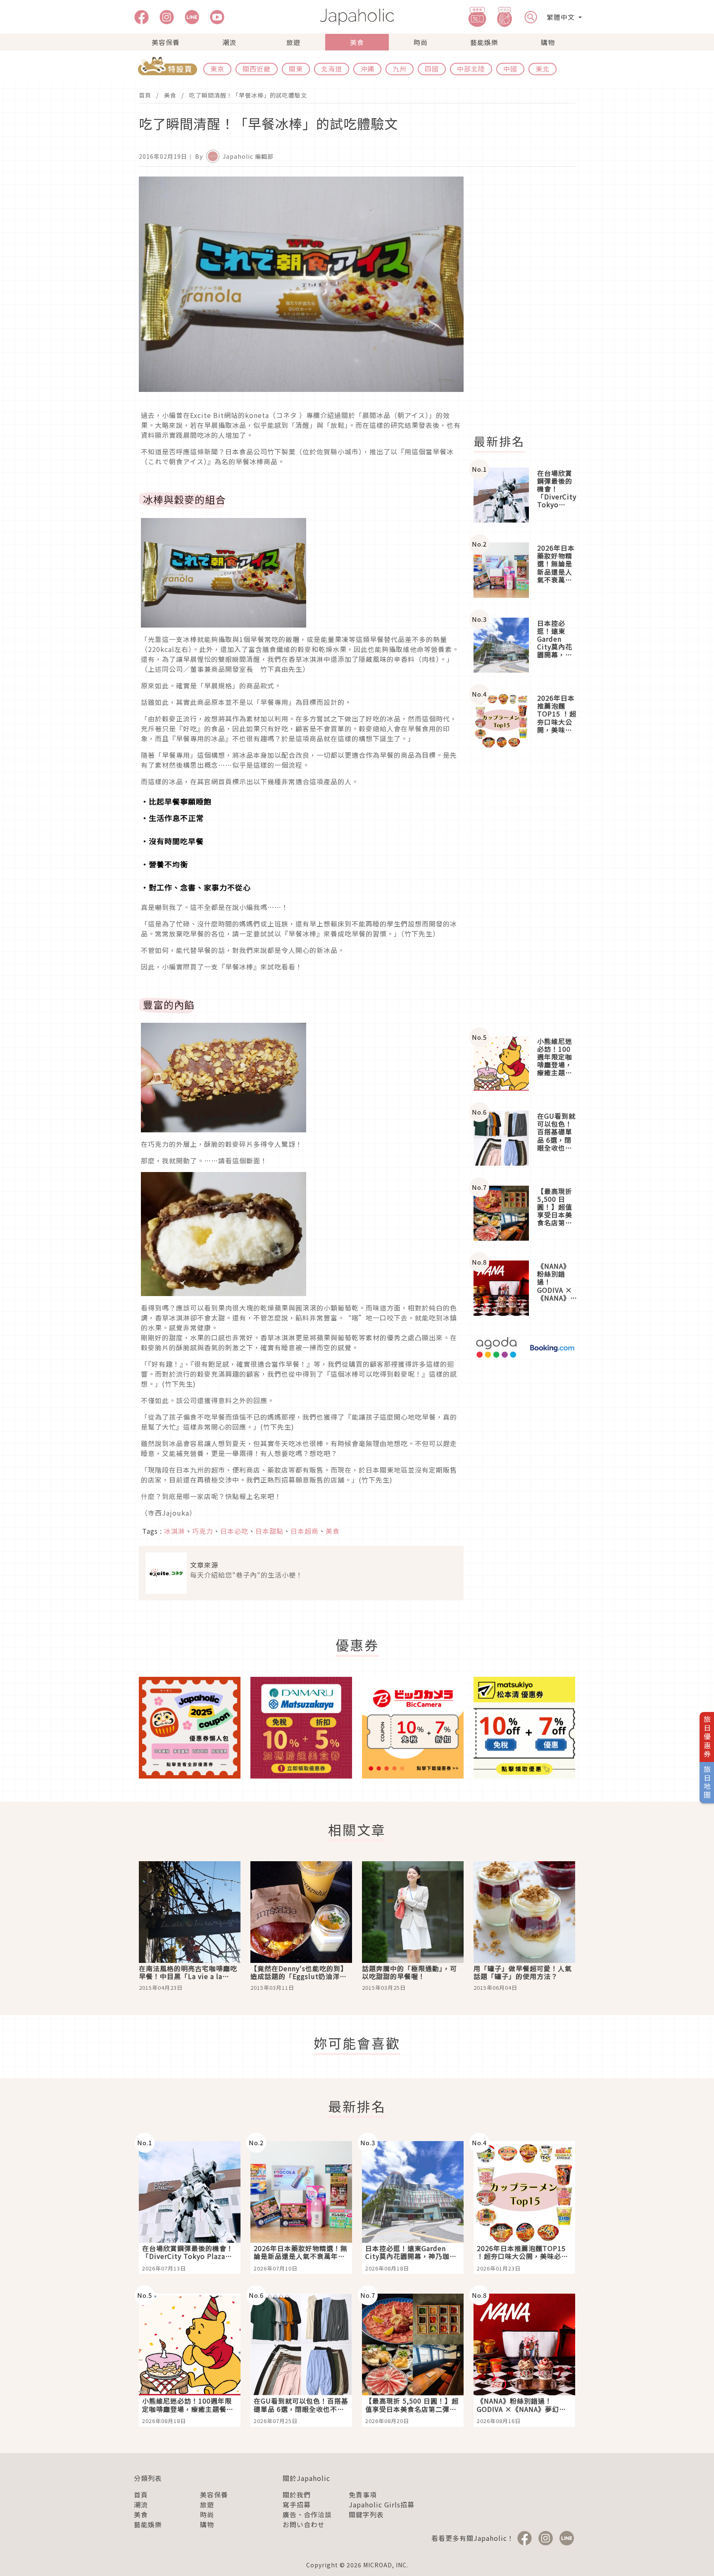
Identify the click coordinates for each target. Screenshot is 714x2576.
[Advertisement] (529, 301)
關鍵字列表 (366, 2514)
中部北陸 (471, 69)
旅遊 (293, 42)
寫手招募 (297, 2504)
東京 (217, 69)
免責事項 (363, 2495)
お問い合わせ (304, 2524)
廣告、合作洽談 (307, 2514)
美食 (357, 42)
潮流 (229, 42)
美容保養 (166, 42)
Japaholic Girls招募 (382, 2504)
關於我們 (297, 2495)
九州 (400, 69)
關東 (296, 69)
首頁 (145, 95)
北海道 (332, 69)
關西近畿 (257, 69)
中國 (510, 69)
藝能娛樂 (484, 42)
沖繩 (367, 69)
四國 (432, 69)
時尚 (421, 42)
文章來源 (204, 1565)
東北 (543, 69)
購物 (548, 42)
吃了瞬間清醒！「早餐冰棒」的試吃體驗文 (248, 95)
